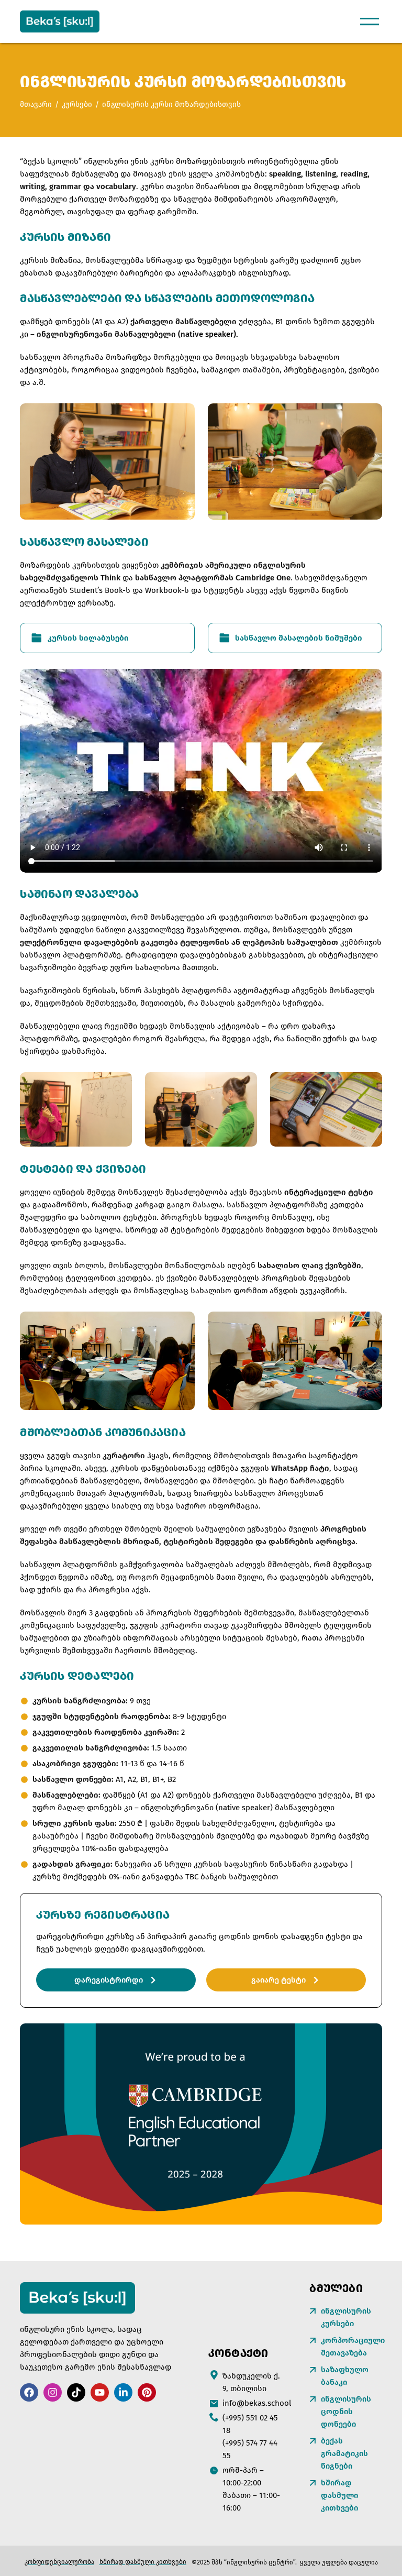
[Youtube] (100, 2392)
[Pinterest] (147, 2392)
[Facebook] (29, 2392)
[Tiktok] (76, 2392)
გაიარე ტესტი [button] (278, 1980)
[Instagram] (53, 2392)
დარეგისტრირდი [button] (109, 1980)
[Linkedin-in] (123, 2392)
